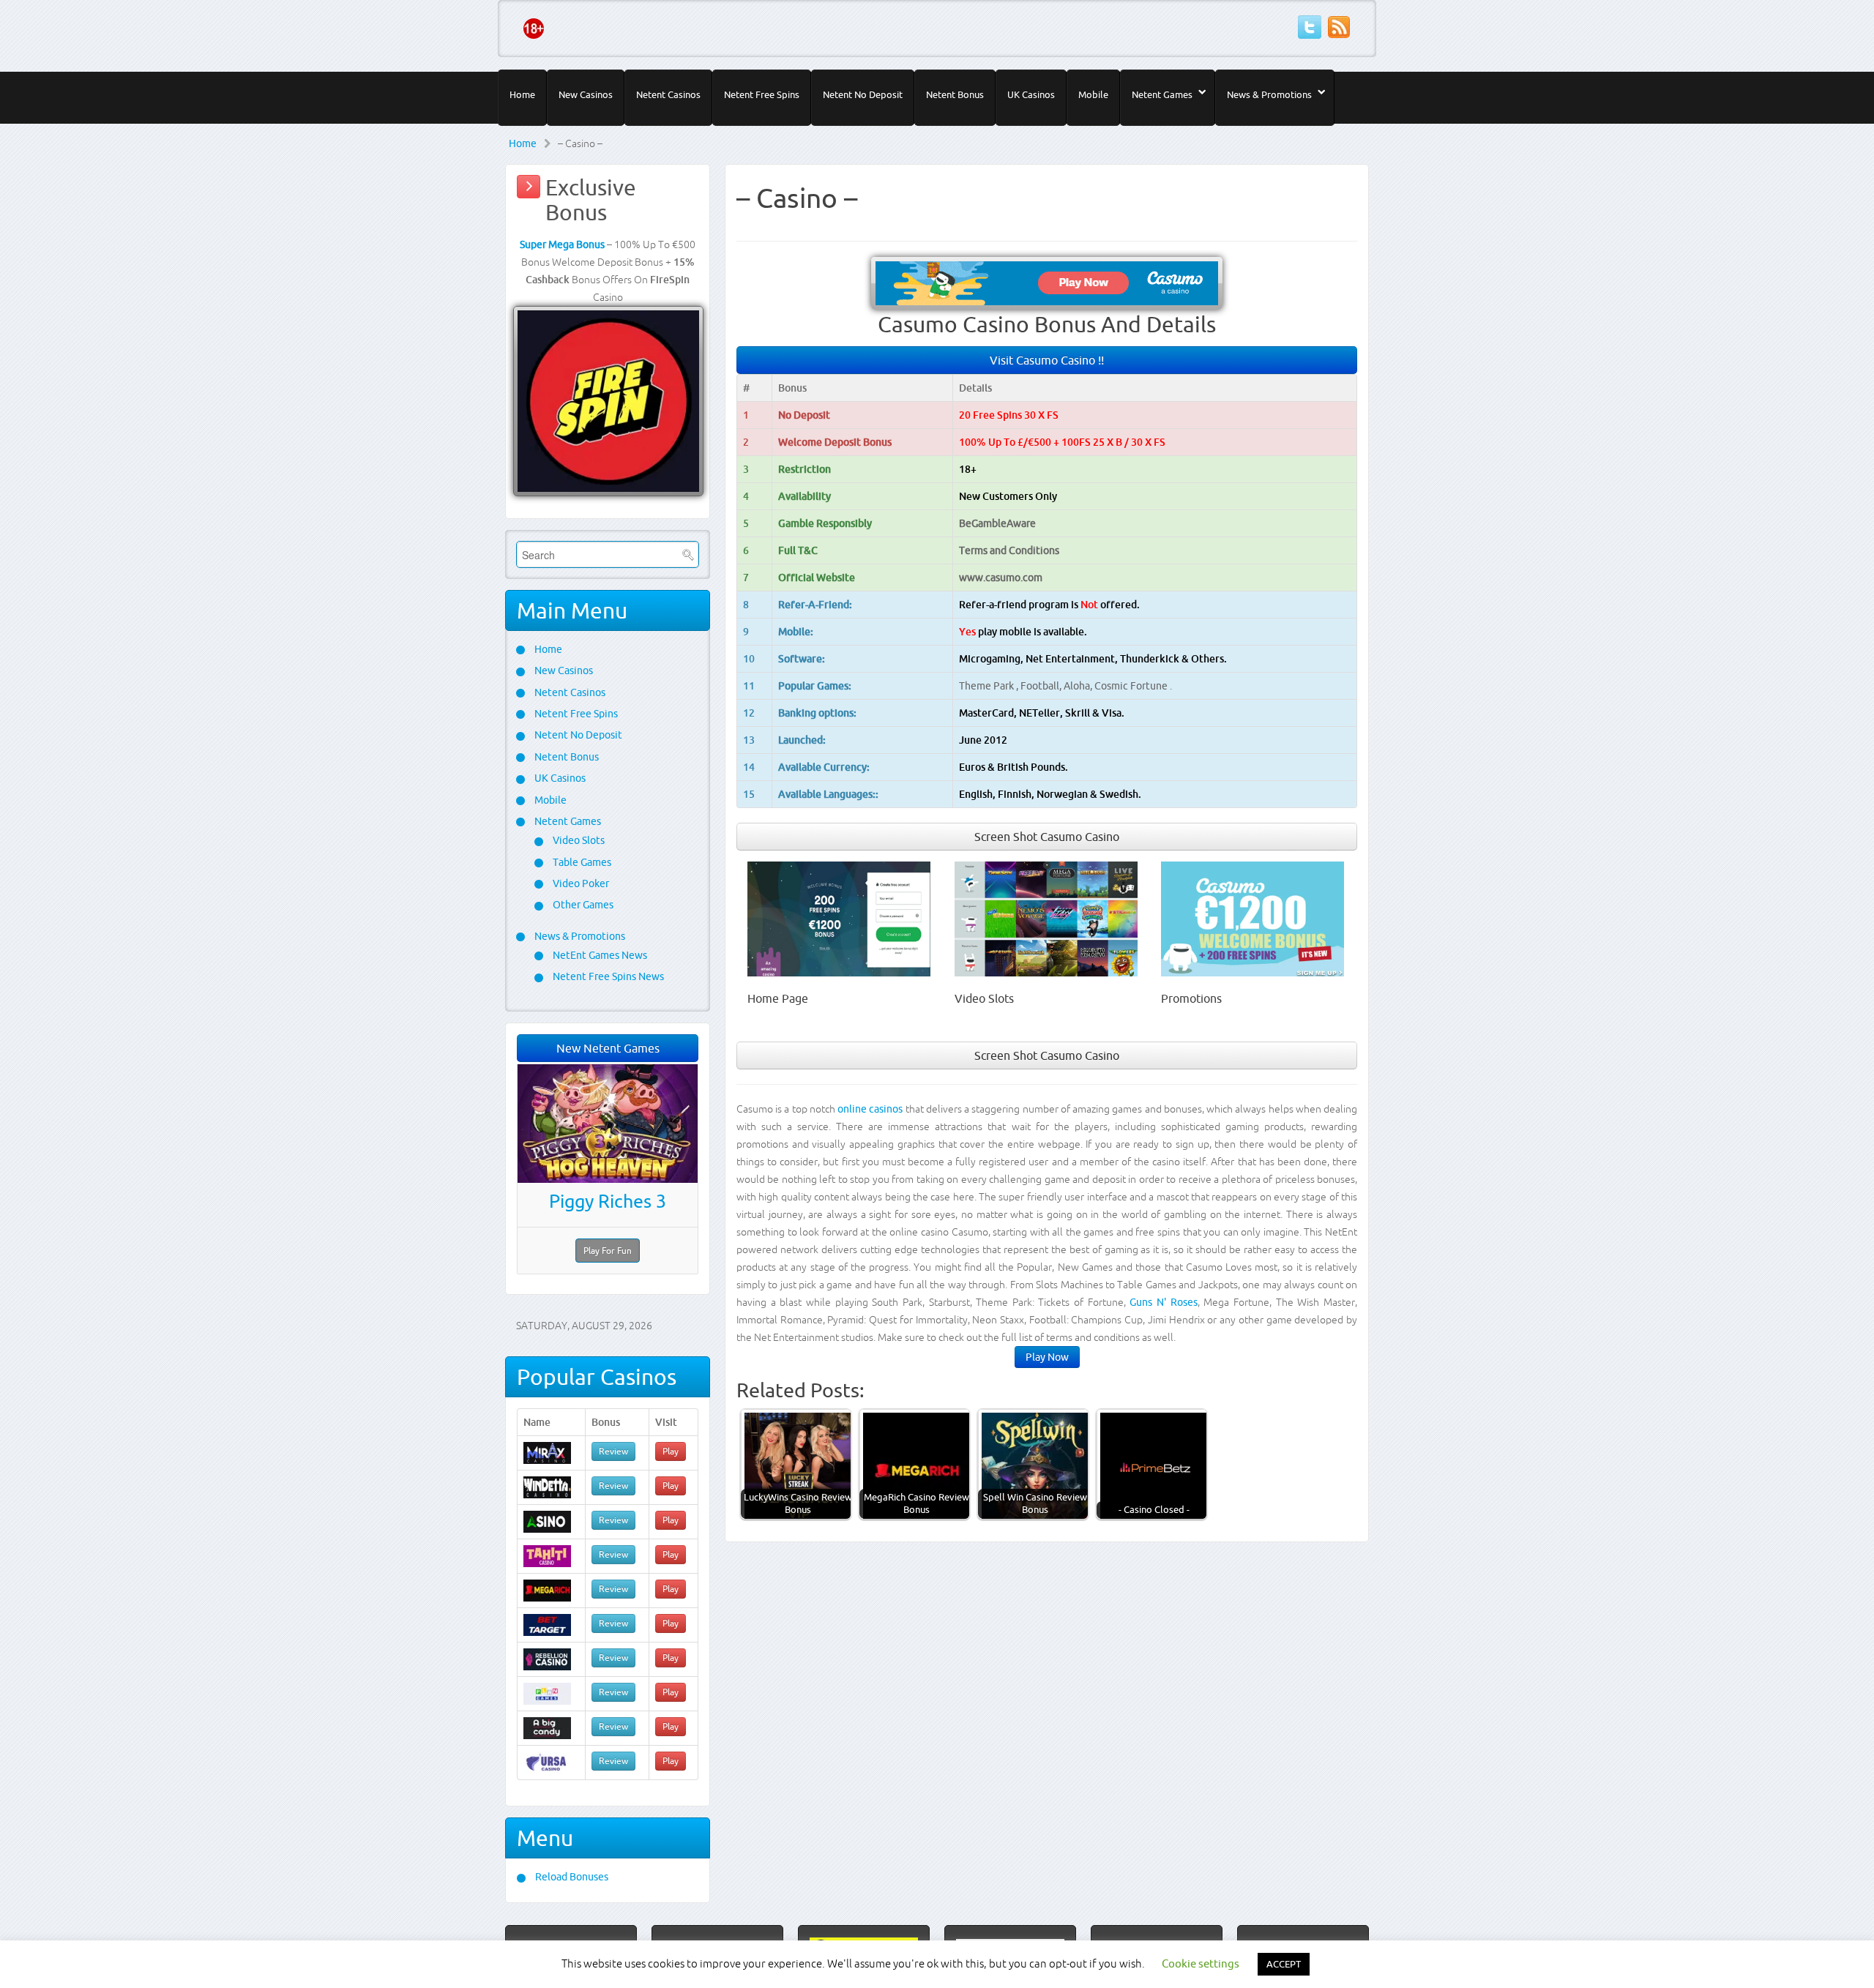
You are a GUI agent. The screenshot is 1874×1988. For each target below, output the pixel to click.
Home (522, 94)
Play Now (1047, 1357)
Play (671, 1451)
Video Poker (580, 883)
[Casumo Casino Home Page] (839, 918)
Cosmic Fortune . (1133, 686)
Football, (1042, 686)
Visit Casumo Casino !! (1047, 360)
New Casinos (586, 94)
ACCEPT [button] (1284, 1964)
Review (613, 1451)
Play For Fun (608, 1251)
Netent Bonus (955, 94)
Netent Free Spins (762, 94)
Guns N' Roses (1163, 1302)
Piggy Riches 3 (608, 1201)
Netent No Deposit (863, 94)
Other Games (582, 905)
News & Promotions (1269, 94)
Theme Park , (990, 686)
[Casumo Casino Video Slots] (1046, 918)
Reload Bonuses (571, 1877)
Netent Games (1162, 94)
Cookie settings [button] (1201, 1963)
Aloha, (1079, 686)
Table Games (581, 862)
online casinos (870, 1109)
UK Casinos (1031, 94)
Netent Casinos (668, 94)
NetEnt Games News (599, 955)
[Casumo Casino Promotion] (1253, 918)
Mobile (1093, 94)
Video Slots (578, 840)
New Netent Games (608, 1048)
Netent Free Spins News (607, 976)
